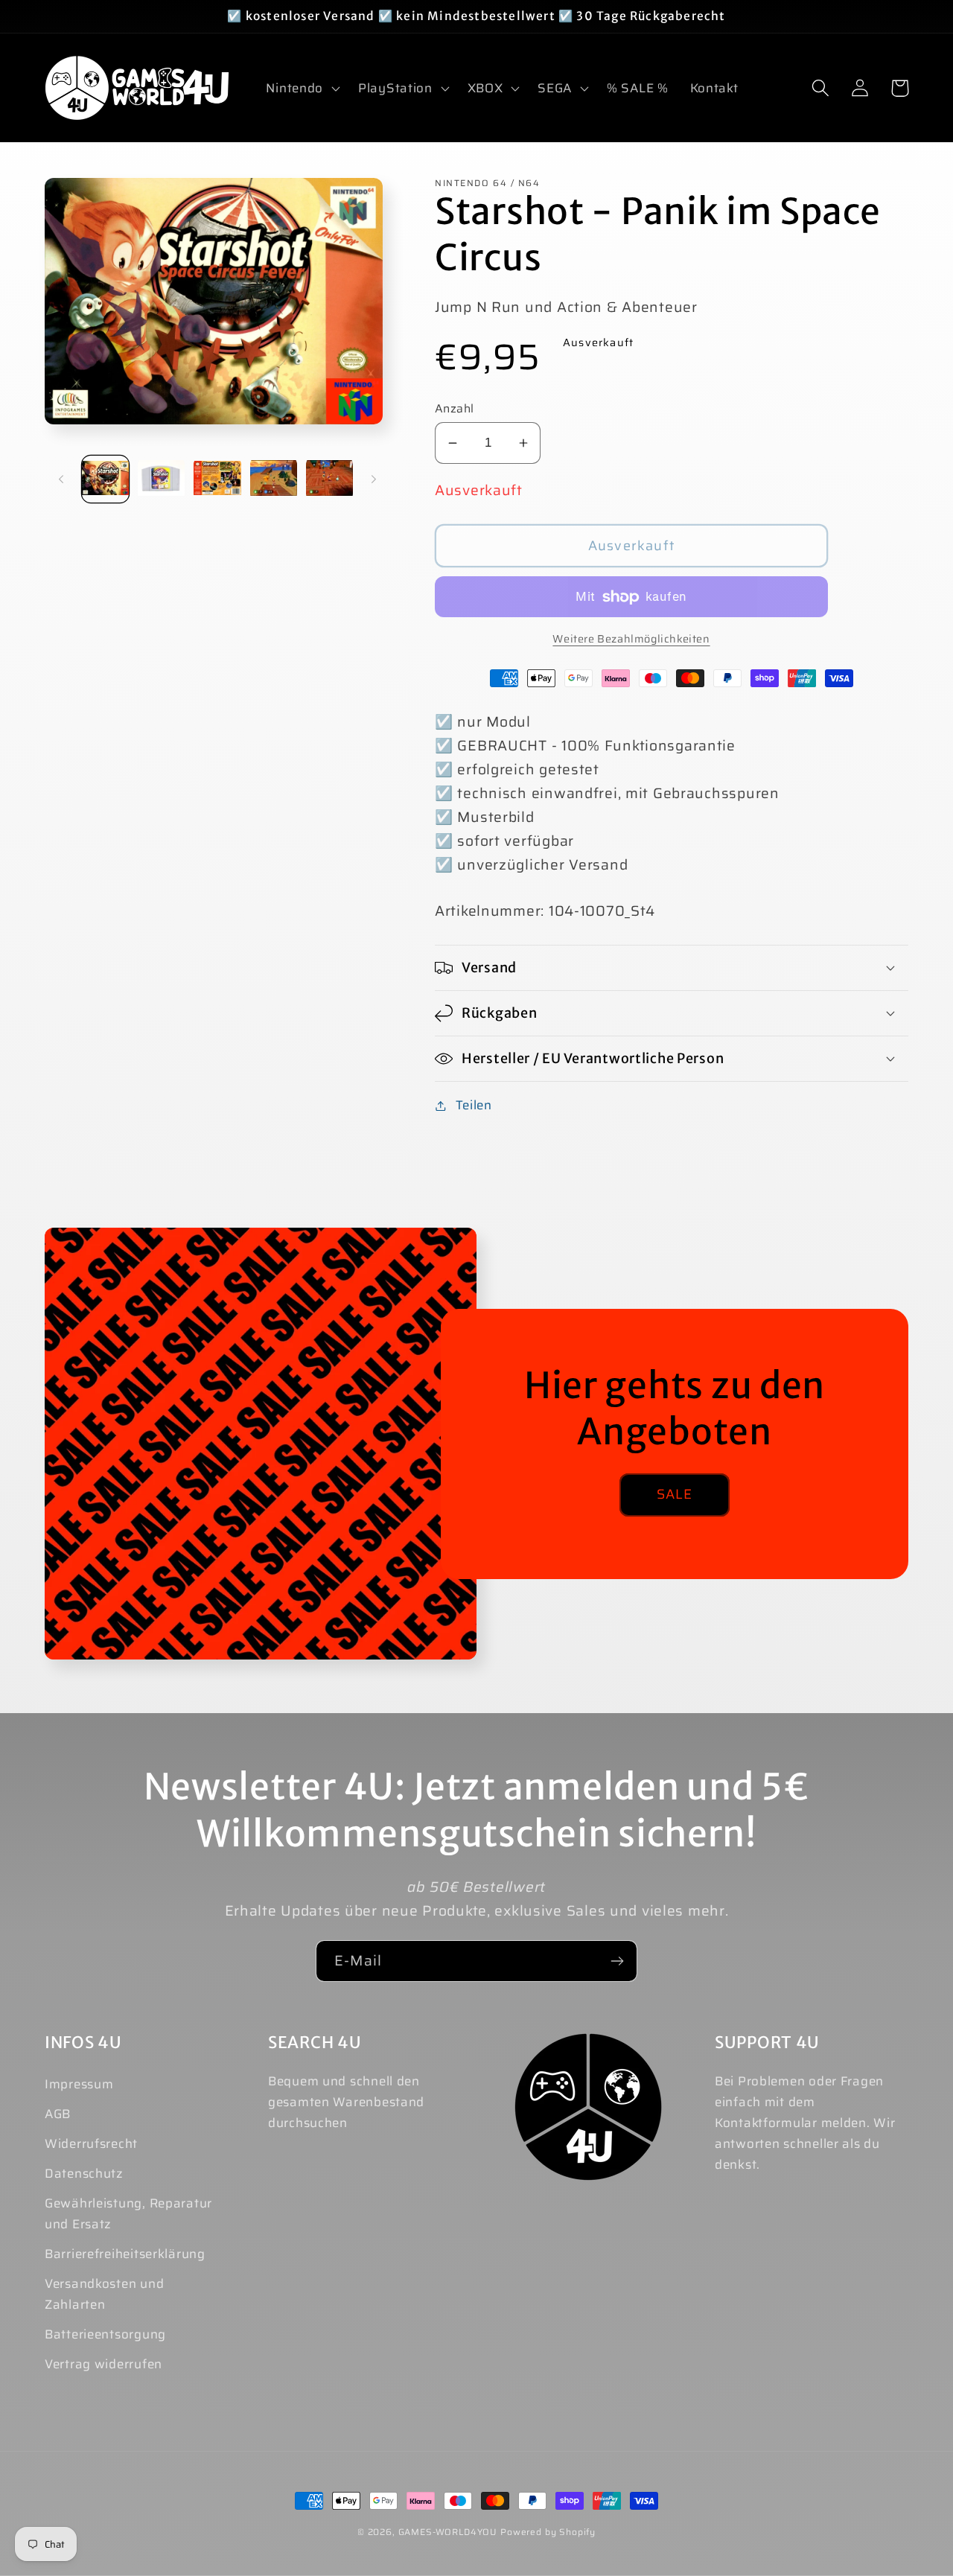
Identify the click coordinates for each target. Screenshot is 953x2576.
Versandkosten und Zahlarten (104, 2294)
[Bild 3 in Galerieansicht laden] (217, 479)
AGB (58, 2114)
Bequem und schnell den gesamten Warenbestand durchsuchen (346, 2102)
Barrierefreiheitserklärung (125, 2254)
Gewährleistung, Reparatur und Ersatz (128, 2213)
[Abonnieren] (617, 1961)
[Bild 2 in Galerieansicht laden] (161, 479)
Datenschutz (84, 2173)
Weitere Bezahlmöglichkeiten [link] (631, 639)
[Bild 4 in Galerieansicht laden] (274, 479)
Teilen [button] (474, 1105)
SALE (675, 1494)
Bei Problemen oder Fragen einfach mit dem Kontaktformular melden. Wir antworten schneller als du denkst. (805, 2123)
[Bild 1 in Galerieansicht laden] (105, 479)
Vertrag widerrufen (103, 2364)
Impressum (79, 2084)
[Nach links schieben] (61, 479)
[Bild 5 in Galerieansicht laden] (329, 479)
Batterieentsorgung (105, 2334)
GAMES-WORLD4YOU (448, 2532)
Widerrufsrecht (91, 2143)
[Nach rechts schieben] (374, 479)
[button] (302, 88)
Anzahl (455, 409)
